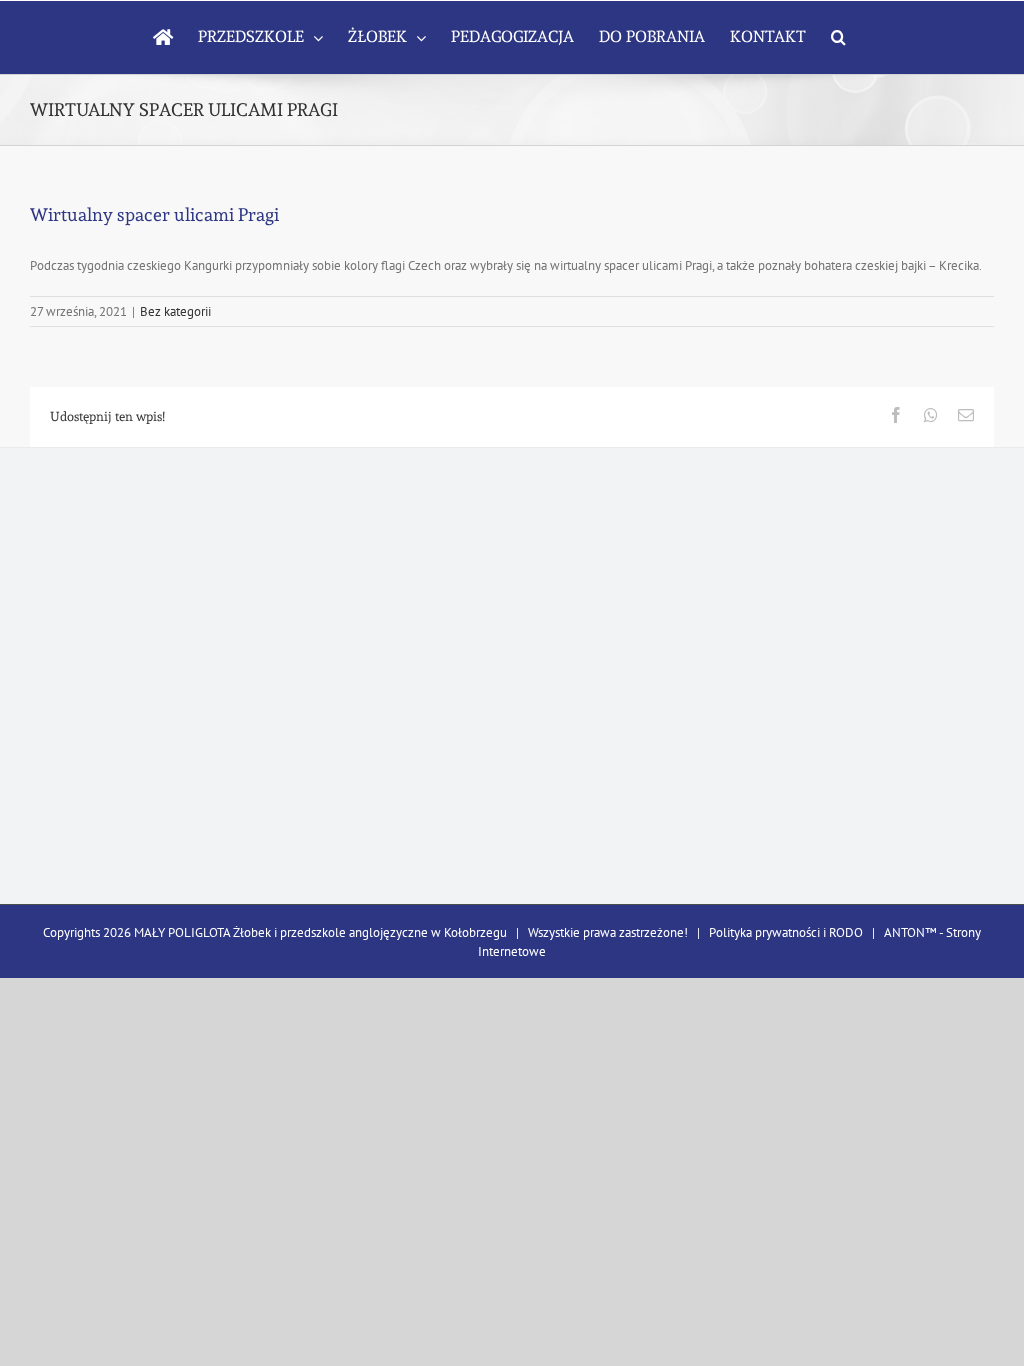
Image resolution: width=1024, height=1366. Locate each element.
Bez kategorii (175, 311)
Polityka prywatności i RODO (786, 932)
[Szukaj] (838, 37)
